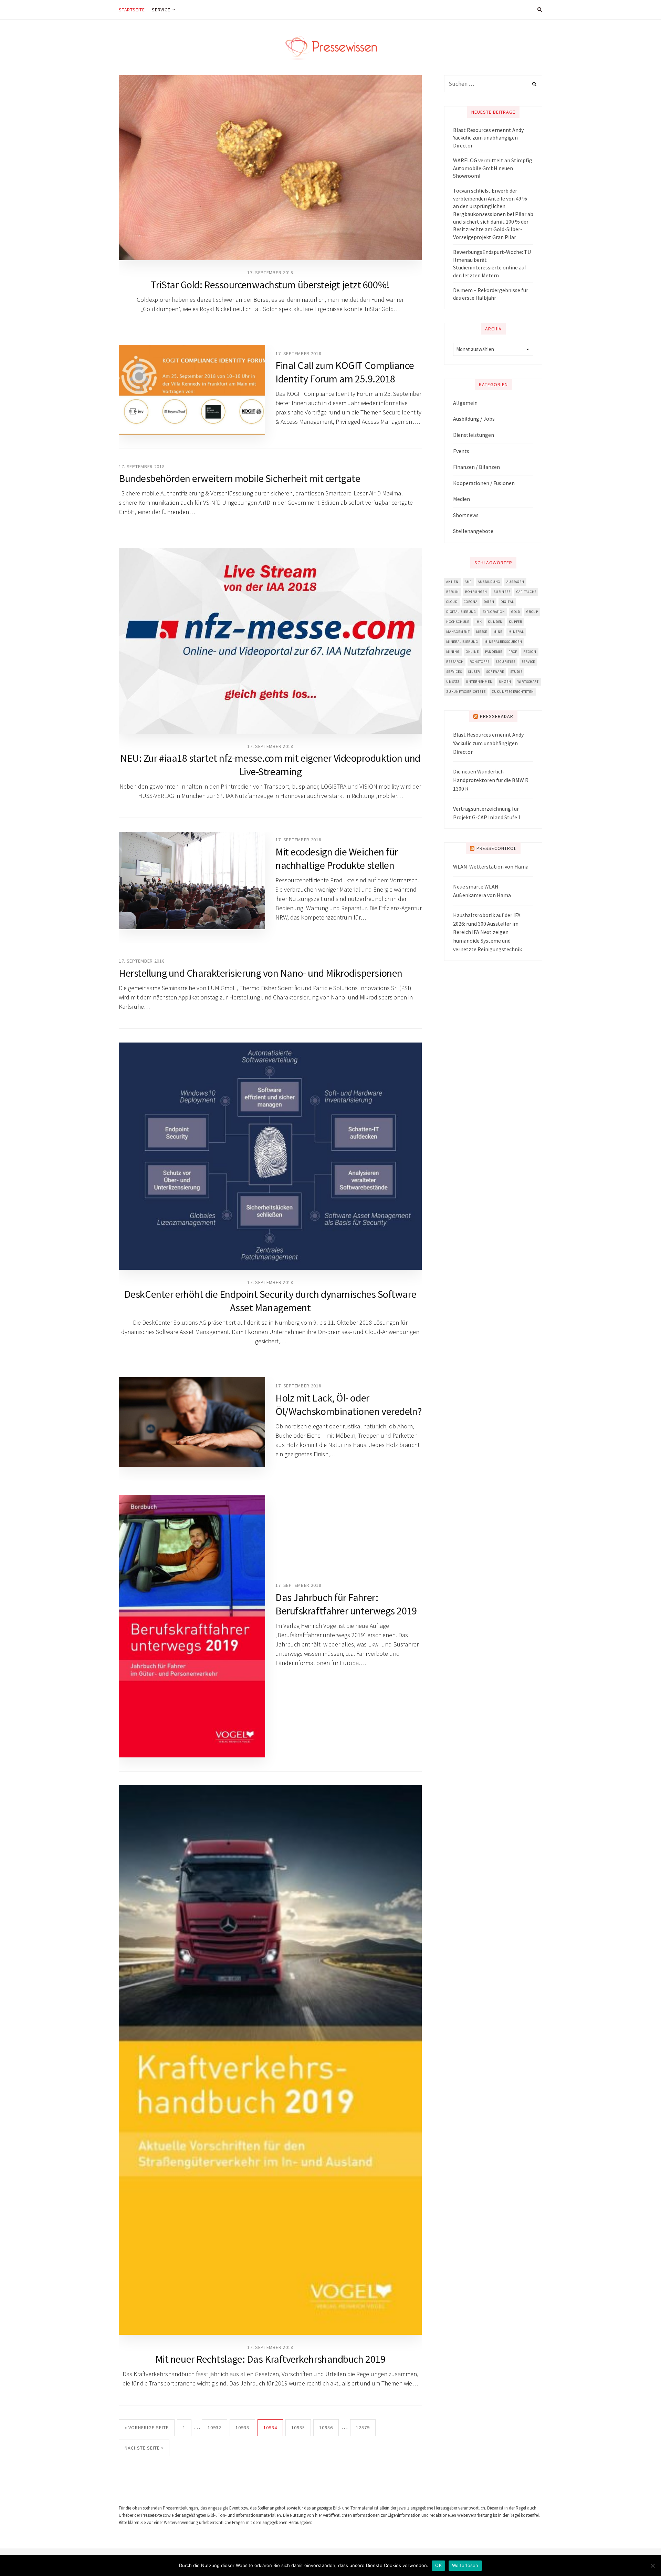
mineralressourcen (503, 642)
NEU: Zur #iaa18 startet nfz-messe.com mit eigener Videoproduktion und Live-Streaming (270, 765)
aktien (452, 582)
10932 (214, 2428)
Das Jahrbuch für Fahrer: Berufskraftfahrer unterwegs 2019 (346, 1604)
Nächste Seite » (144, 2448)
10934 (270, 2428)
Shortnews (466, 515)
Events (461, 451)
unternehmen (479, 682)
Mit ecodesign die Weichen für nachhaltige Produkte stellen (337, 858)
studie (516, 672)
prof (513, 652)
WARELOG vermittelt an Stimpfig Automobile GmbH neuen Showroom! (493, 168)
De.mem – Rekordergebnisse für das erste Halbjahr (491, 294)
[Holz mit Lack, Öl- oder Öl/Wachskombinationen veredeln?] (192, 1422)
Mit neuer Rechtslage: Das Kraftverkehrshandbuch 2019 (270, 2359)
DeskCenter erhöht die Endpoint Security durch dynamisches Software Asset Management (270, 1301)
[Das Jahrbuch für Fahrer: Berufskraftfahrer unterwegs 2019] (192, 1626)
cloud (452, 602)
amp (468, 582)
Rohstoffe (479, 662)
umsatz (453, 682)
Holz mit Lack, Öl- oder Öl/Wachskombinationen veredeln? (348, 1404)
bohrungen (476, 592)
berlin (453, 592)
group (532, 612)
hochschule (458, 622)
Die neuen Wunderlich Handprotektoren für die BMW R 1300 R (491, 780)
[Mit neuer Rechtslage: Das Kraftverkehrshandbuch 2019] (270, 2060)
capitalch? (526, 592)
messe (482, 632)
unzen (505, 682)
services (454, 672)
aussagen (515, 582)
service (528, 662)
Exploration (494, 612)
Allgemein (465, 403)
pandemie (494, 652)
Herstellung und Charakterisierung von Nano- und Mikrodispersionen (261, 973)
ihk (479, 622)
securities (506, 662)
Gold (516, 612)
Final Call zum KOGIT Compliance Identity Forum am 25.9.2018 (345, 372)
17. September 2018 (270, 273)
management (458, 632)
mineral (516, 632)
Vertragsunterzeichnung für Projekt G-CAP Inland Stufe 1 (487, 813)
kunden (495, 622)
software (495, 672)
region (530, 652)
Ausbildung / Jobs (474, 419)
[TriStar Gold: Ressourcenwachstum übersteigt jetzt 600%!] (270, 168)
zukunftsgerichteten (513, 692)
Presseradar (497, 716)
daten (489, 602)
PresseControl (496, 848)
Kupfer (516, 622)
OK (438, 2565)
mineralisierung (462, 642)
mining (453, 652)
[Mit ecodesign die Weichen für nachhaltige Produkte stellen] (192, 880)
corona (471, 602)
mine (498, 632)
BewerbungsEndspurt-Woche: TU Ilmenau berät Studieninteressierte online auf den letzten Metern (492, 263)
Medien (461, 499)
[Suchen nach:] (493, 84)
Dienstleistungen (474, 435)
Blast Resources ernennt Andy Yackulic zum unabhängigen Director (488, 138)
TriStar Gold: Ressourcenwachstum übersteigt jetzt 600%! (270, 285)
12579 (363, 2428)
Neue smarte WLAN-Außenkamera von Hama (482, 891)
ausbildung (489, 582)
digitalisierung (461, 612)
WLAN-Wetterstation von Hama (491, 866)
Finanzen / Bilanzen (476, 467)
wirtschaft (528, 682)
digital (507, 602)
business (502, 592)
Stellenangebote (473, 531)
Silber (474, 672)
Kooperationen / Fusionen (484, 483)
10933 (242, 2428)
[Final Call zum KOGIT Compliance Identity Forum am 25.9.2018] (192, 390)
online (472, 652)
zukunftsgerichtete (466, 692)
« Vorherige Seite (147, 2428)
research (455, 662)
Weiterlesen (465, 2565)
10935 (298, 2428)
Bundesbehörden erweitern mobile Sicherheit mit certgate (239, 478)
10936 (326, 2428)
